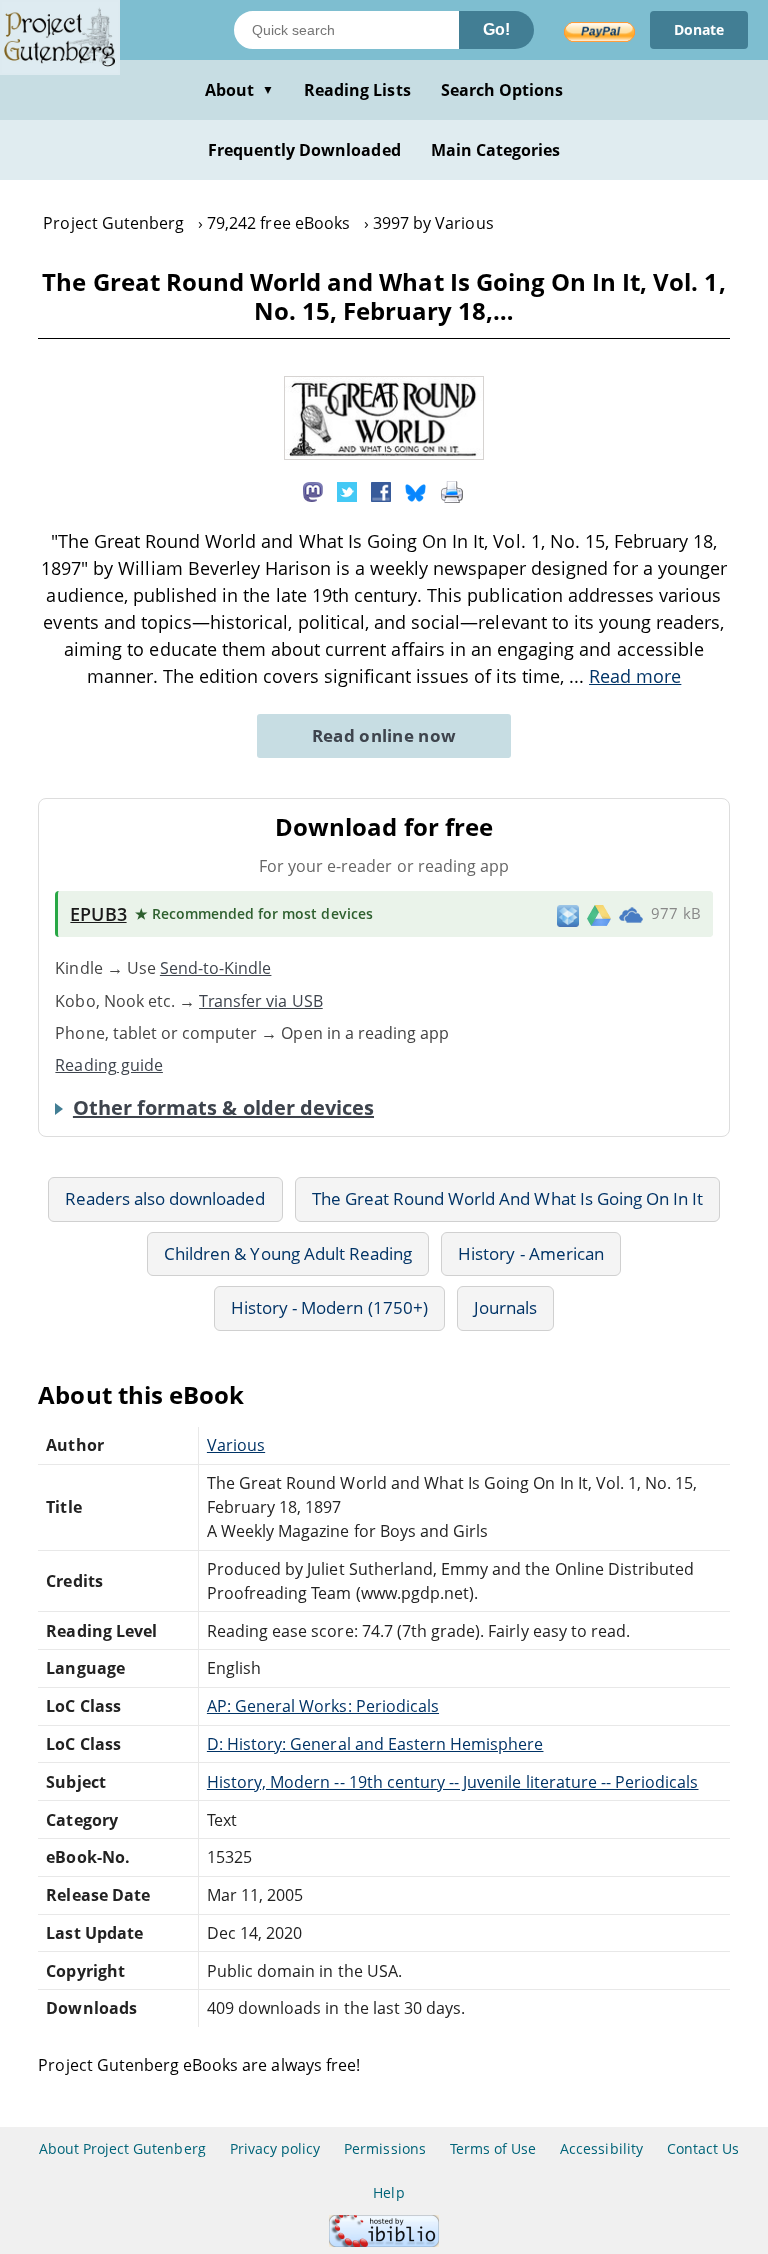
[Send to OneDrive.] (631, 914)
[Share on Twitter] (347, 491)
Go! (496, 29)
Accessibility (601, 2148)
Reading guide (109, 1065)
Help (388, 2192)
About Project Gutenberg (122, 2148)
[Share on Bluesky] (416, 491)
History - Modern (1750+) (329, 1307)
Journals (505, 1307)
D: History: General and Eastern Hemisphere (375, 1744)
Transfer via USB (261, 1001)
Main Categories (496, 150)
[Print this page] (452, 491)
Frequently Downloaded (304, 150)
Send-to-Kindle (216, 968)
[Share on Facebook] (381, 491)
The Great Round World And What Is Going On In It (508, 1198)
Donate (699, 29)
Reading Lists (357, 90)
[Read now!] (384, 454)
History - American (531, 1253)
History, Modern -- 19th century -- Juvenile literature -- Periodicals (453, 1782)
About (239, 90)
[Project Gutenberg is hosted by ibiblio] (384, 2241)
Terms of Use (493, 2148)
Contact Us (703, 2148)
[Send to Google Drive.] (599, 914)
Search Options (502, 90)
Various (236, 1445)
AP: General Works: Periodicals (323, 1706)
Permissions (384, 2148)
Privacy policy (275, 2148)
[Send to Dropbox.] (568, 914)
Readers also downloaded (165, 1198)
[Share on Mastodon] (313, 491)
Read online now (384, 735)
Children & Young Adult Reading (288, 1253)
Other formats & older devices (223, 1108)
